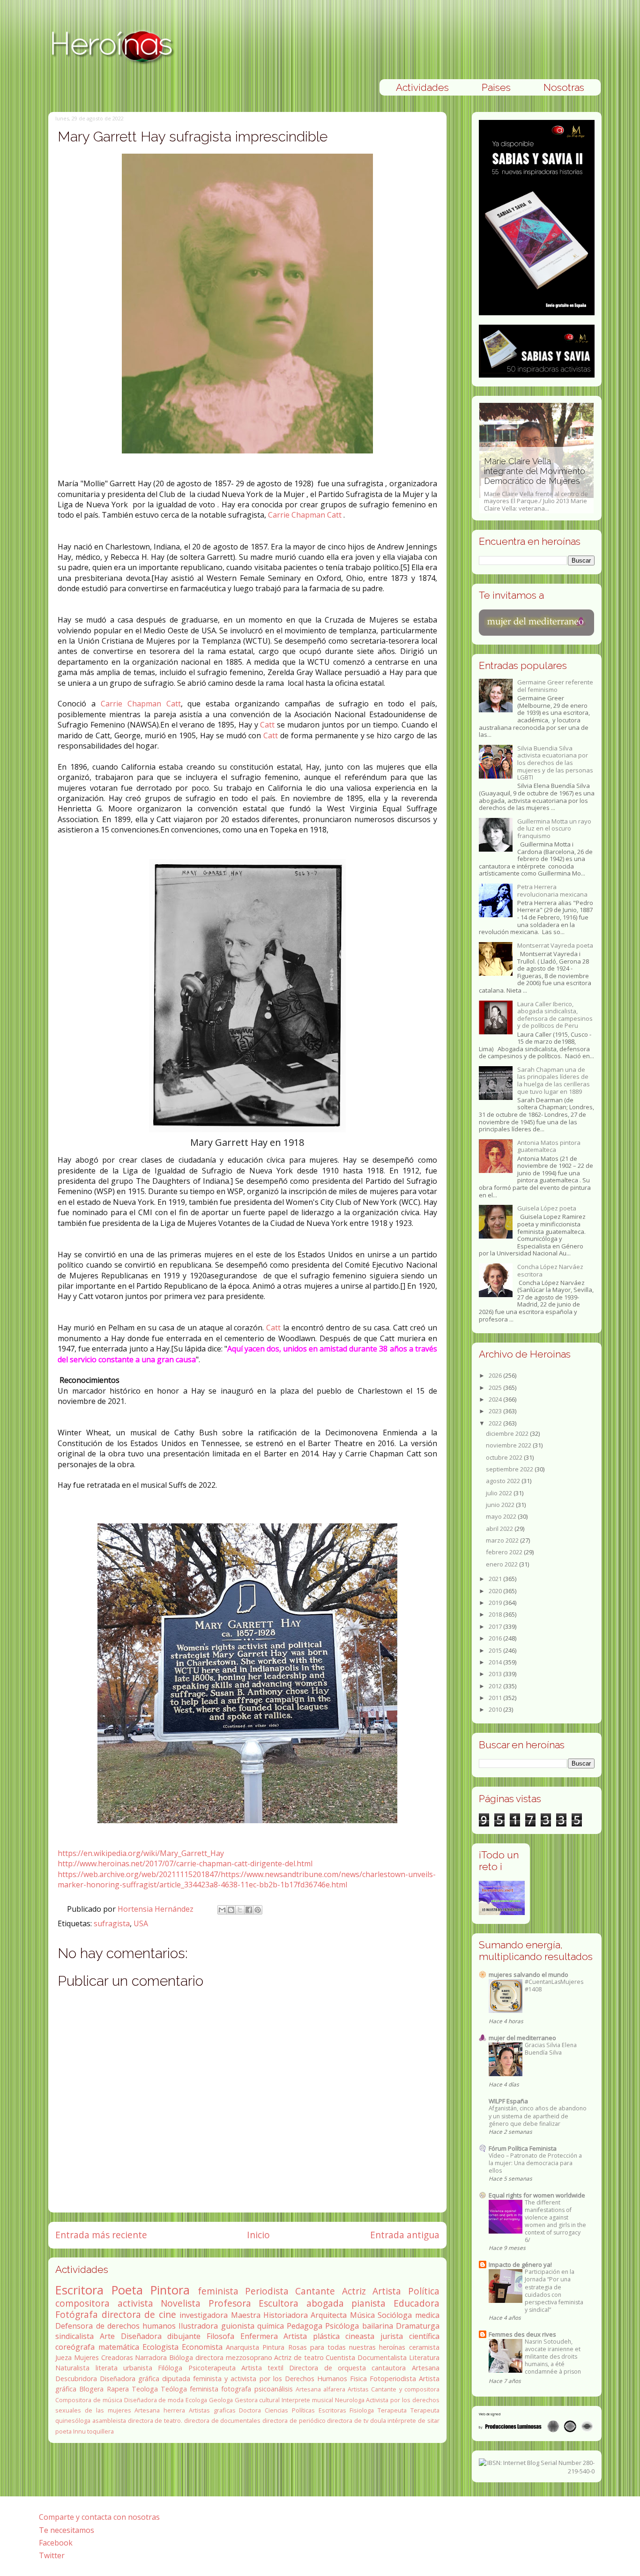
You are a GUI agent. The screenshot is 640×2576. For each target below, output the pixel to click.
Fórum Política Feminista (523, 2148)
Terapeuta (392, 2410)
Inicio (258, 2235)
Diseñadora (141, 2336)
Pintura (273, 2347)
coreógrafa (75, 2347)
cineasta (360, 2336)
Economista (202, 2347)
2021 (496, 1579)
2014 (496, 1662)
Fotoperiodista (393, 2379)
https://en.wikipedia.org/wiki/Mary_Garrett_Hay (141, 1853)
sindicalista (74, 2336)
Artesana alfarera (320, 2389)
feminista (218, 2291)
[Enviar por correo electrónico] (222, 1910)
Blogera (91, 2389)
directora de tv (347, 2420)
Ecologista (160, 2347)
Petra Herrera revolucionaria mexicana (552, 891)
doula (378, 2420)
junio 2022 (501, 1505)
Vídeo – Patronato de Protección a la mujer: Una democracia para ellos (535, 2163)
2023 (496, 1411)
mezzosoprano (249, 2357)
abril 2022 (500, 1529)
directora (209, 2357)
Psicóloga (342, 2326)
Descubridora (76, 2379)
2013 (496, 1674)
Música (362, 2315)
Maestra (246, 2315)
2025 (496, 1388)
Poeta (127, 2290)
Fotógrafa (77, 2314)
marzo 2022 (503, 1540)
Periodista (267, 2291)
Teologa (145, 2389)
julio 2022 (500, 1493)
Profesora (230, 2303)
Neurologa (350, 2400)
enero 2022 (502, 1564)
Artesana (426, 2368)
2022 (496, 1423)
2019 (496, 1603)
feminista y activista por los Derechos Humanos (270, 2379)
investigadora (204, 2315)
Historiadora (286, 2315)
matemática (119, 2347)
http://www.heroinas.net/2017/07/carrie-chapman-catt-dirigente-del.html (185, 1863)
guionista (238, 2326)
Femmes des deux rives (522, 2334)
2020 (496, 1591)
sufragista (112, 1923)
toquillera (100, 2431)
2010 (496, 1709)
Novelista (181, 2303)
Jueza (63, 2357)
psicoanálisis (274, 2389)
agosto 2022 (504, 1481)
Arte (107, 2336)
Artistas (358, 2389)
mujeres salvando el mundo (528, 1975)
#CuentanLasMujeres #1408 (554, 1986)
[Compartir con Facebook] (249, 1910)
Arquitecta (329, 2315)
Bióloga (181, 2357)
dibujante (184, 2336)
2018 (496, 1614)
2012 (496, 1686)
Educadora (417, 2303)
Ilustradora (198, 2326)
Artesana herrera (160, 2410)
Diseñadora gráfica (130, 2379)
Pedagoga (305, 2326)
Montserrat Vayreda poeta (555, 945)
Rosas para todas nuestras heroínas (347, 2347)
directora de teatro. (155, 2420)
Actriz (354, 2291)
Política (424, 2291)
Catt (267, 725)
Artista (387, 2291)
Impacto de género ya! (520, 2264)
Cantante (315, 2291)
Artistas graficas (212, 2410)
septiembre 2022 (510, 1469)
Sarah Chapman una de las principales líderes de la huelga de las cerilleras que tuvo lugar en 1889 (554, 1080)
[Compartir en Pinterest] (258, 1910)
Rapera (118, 2389)
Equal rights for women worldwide (537, 2195)
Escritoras (332, 2410)
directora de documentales (222, 2420)
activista (135, 2303)
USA (141, 1923)
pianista (368, 2303)
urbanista (138, 2368)
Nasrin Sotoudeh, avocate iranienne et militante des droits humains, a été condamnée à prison (553, 2357)
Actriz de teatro (299, 2357)
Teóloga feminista (190, 2389)
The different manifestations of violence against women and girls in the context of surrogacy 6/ (555, 2221)
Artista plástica (312, 2336)
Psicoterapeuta (212, 2368)
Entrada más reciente (101, 2235)
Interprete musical (307, 2400)
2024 (496, 1399)
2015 (496, 1650)
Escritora (79, 2290)
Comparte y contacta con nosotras (99, 2517)
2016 (496, 1638)
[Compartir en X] (240, 1910)
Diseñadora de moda (154, 2400)
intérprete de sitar (413, 2420)
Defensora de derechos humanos (115, 2326)
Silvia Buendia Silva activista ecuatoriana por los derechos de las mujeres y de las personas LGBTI (555, 763)
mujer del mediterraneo (522, 2038)
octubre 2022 (505, 1457)
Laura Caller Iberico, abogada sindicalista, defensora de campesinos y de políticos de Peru (555, 1015)
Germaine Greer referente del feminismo (555, 686)
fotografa (236, 2389)
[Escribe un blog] (231, 1910)
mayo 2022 (502, 1516)
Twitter (52, 2555)
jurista (392, 2336)
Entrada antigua (405, 2235)
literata (107, 2368)
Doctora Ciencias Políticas (277, 2410)
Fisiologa (362, 2410)
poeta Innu (71, 2431)
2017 (496, 1626)
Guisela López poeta (547, 1208)
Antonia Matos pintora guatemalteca (549, 1146)
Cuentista (340, 2357)
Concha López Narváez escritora (550, 1270)
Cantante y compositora (405, 2389)
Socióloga (395, 2315)
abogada (325, 2303)
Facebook (56, 2543)
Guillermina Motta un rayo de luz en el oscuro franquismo (554, 828)
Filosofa (220, 2336)
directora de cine (139, 2314)
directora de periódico (294, 2420)
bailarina (378, 2326)
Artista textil (262, 2368)
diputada (176, 2379)
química (271, 2326)
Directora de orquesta (327, 2368)
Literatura (424, 2357)
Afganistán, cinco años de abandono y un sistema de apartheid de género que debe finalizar (538, 2116)
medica (427, 2315)
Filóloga (170, 2368)
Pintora (170, 2290)
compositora (82, 2303)
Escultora (279, 2303)
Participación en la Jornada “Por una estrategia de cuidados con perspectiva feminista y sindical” (554, 2290)
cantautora (389, 2368)
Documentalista (382, 2357)
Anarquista (242, 2347)
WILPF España (508, 2101)
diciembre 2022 (508, 1433)
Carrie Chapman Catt (305, 515)
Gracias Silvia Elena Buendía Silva (551, 2049)
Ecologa (196, 2400)
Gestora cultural (257, 2400)
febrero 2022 (505, 1552)
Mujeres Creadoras (104, 2357)
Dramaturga (418, 2326)
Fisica (358, 2379)
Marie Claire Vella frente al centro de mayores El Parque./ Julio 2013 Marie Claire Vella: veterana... (536, 484)
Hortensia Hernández (156, 1909)
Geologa (221, 2400)
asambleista (109, 2420)
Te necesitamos (67, 2530)
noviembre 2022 (509, 1445)
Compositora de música (89, 2400)
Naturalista (72, 2368)
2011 (496, 1698)
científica (424, 2336)
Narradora (151, 2357)
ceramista (424, 2347)
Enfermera (259, 2336)
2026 (496, 1375)
